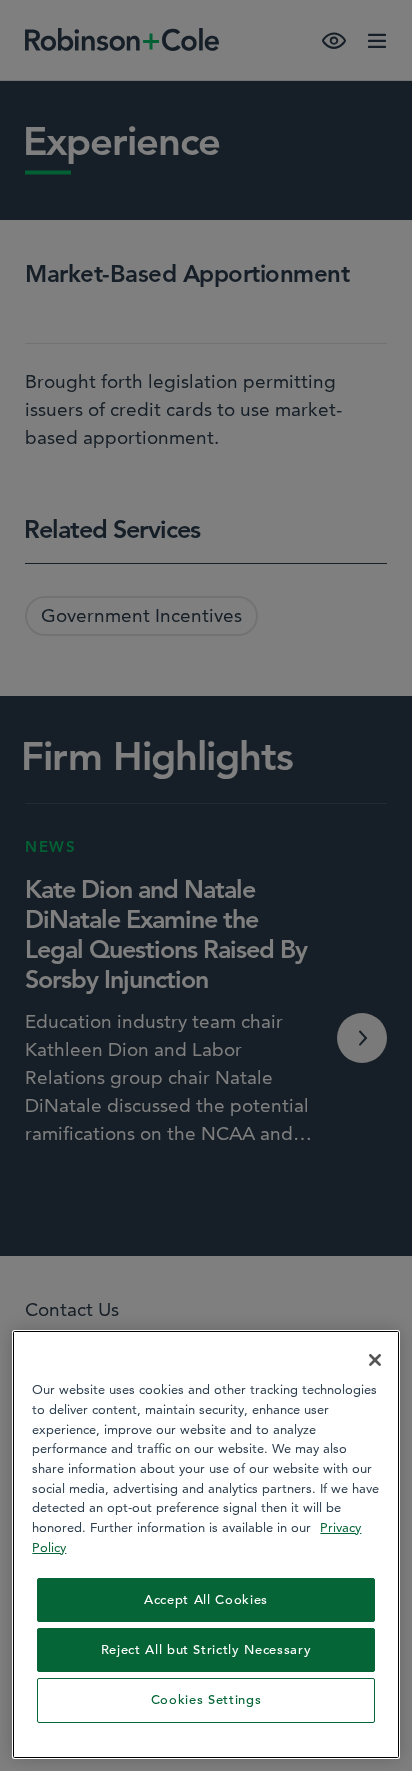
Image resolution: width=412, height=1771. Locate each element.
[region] (205, 1544)
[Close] (375, 1360)
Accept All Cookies (206, 1599)
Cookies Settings (206, 1699)
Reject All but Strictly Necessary (206, 1649)
